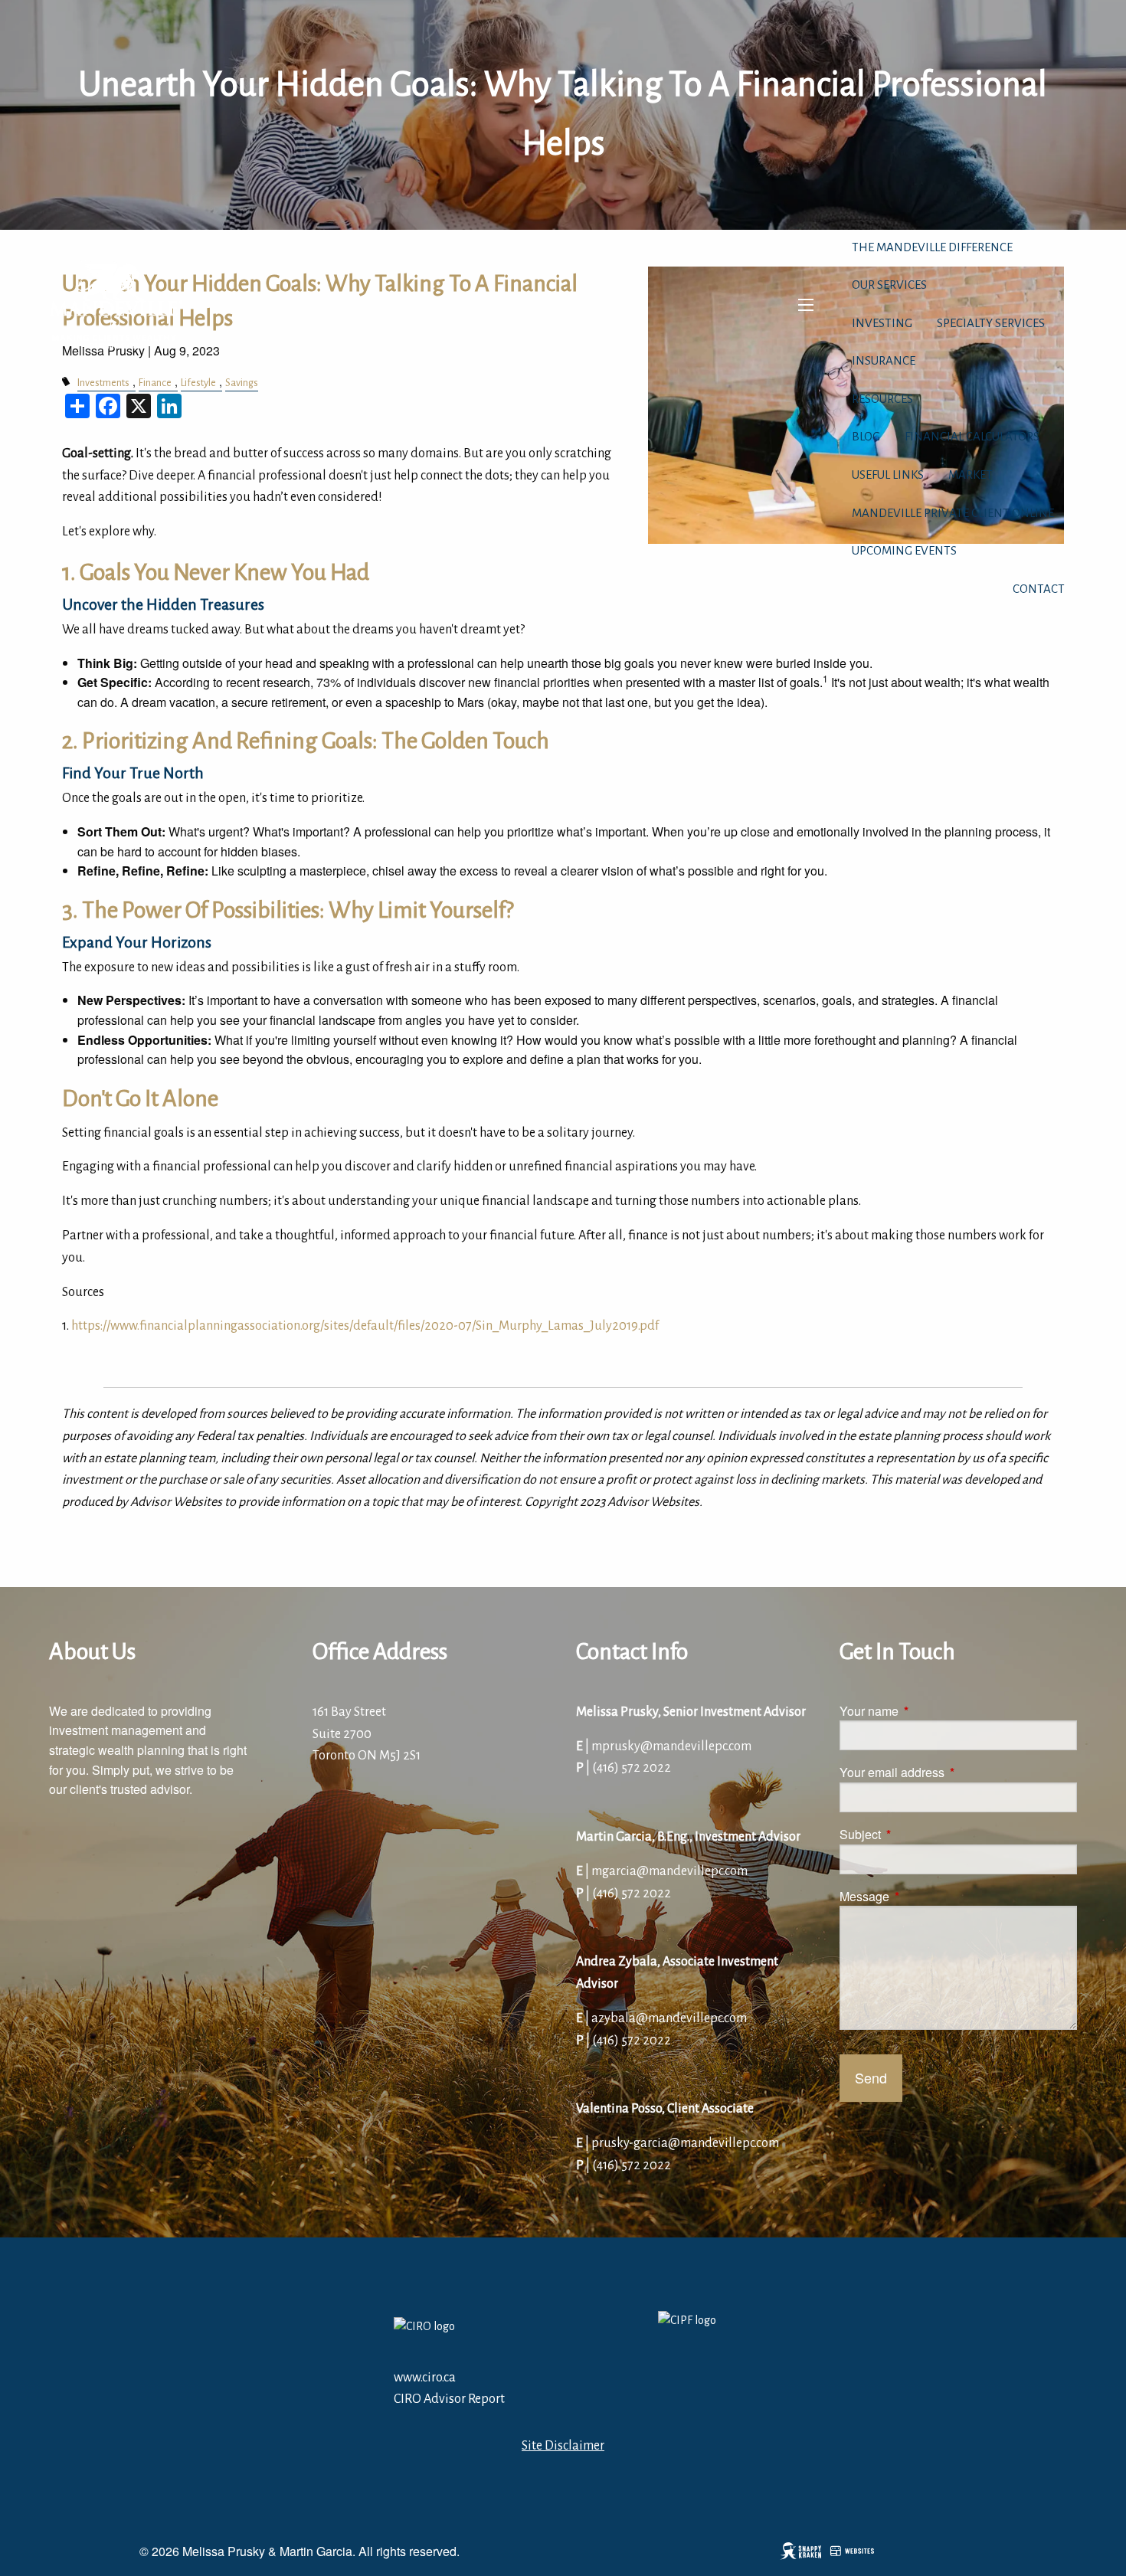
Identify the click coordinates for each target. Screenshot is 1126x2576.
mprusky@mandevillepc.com (671, 1746)
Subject (918, 1834)
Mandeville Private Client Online (953, 513)
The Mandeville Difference (932, 247)
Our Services (889, 285)
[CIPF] (695, 2338)
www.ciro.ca (425, 2378)
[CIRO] (478, 2338)
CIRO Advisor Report (449, 2399)
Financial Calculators (972, 436)
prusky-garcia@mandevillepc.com (685, 2143)
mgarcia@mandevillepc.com (669, 1871)
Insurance (884, 360)
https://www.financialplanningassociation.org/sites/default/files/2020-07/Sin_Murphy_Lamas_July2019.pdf (365, 1326)
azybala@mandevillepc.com (669, 2018)
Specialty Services (991, 323)
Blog (866, 436)
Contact (1039, 589)
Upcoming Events (904, 550)
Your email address (950, 1772)
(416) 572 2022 (632, 1768)
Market (971, 475)
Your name (927, 1711)
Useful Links (888, 475)
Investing (882, 323)
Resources (882, 399)
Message (923, 1896)
